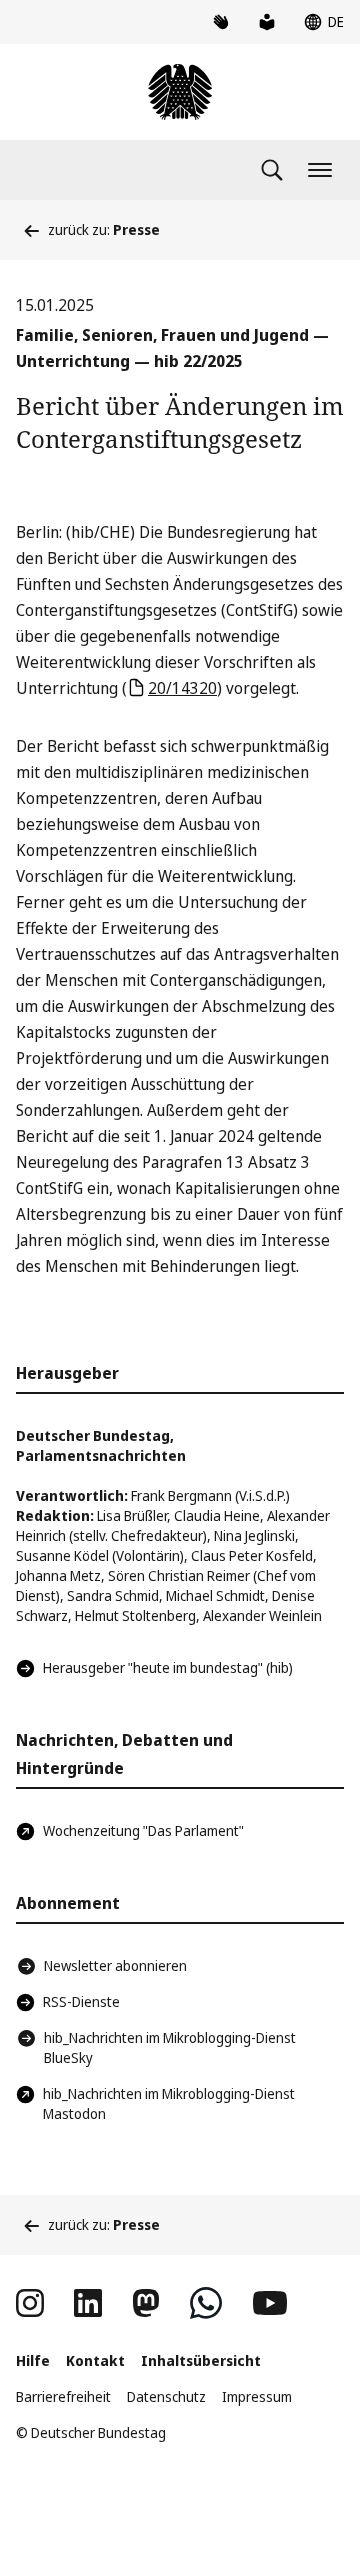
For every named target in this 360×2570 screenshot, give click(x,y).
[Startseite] (180, 92)
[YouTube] (270, 2303)
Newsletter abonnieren (115, 1965)
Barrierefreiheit (63, 2396)
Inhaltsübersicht (201, 2360)
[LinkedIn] (88, 2303)
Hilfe (33, 2360)
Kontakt (95, 2360)
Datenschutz (166, 2396)
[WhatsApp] (206, 2303)
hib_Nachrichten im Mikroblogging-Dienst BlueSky (170, 2047)
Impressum (257, 2396)
